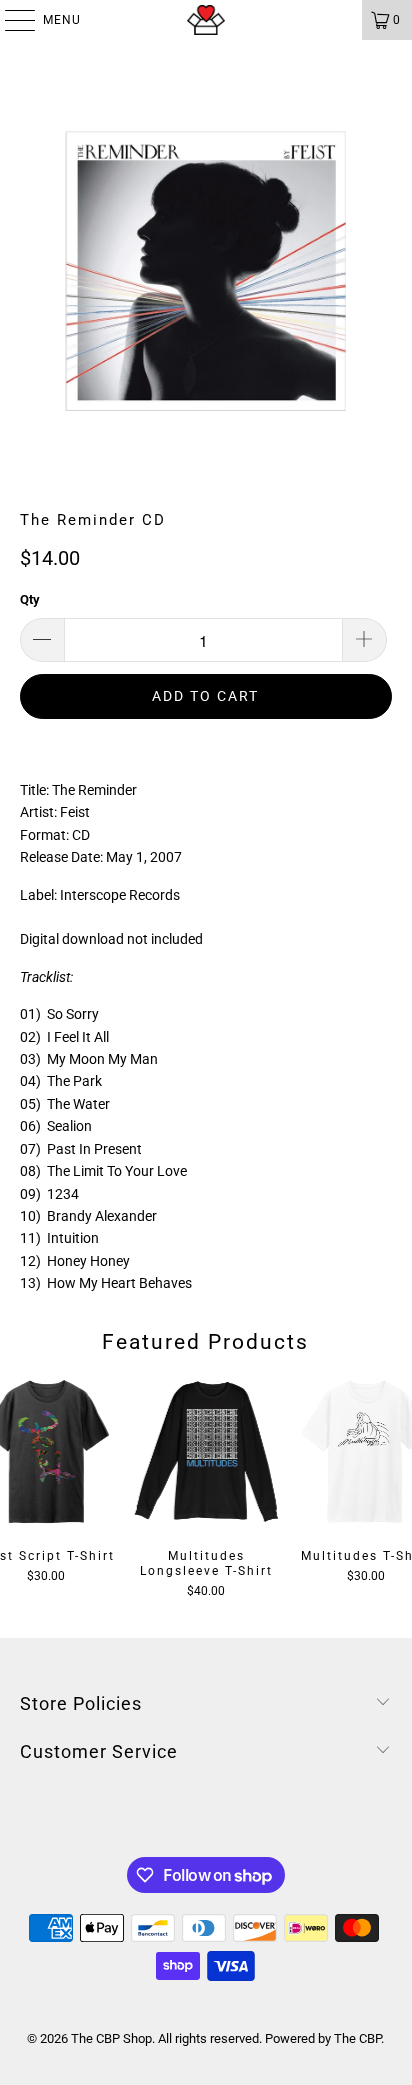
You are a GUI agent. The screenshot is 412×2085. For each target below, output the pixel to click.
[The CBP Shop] (206, 20)
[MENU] (10, 20)
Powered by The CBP (323, 2038)
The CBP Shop (111, 2038)
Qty (30, 599)
